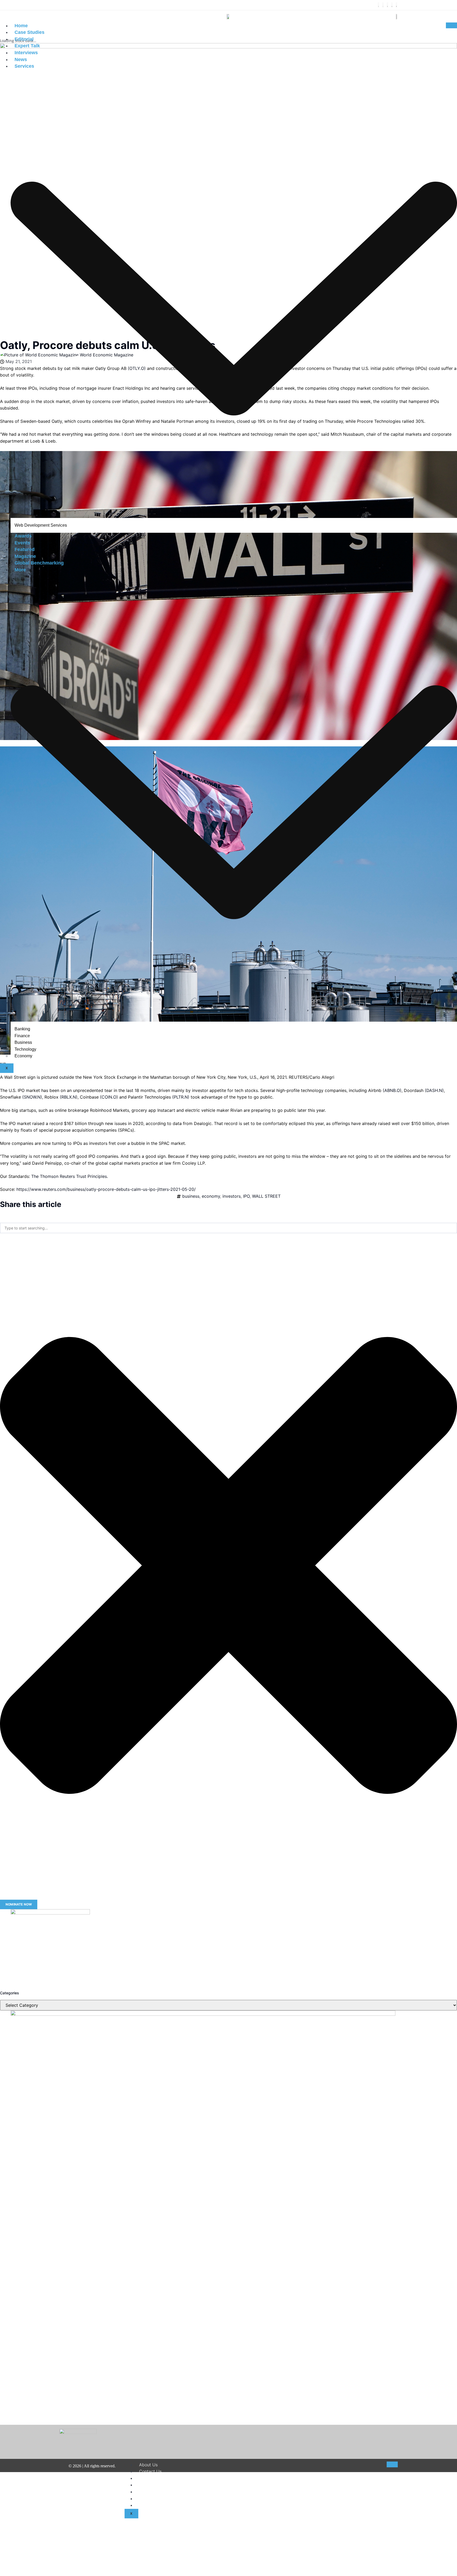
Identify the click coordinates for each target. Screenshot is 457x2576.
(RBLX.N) (69, 1097)
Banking (22, 1029)
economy (211, 1196)
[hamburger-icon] (451, 25)
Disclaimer (149, 2478)
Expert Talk (27, 46)
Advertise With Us (157, 2505)
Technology (25, 1049)
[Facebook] (378, 5)
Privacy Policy (153, 2492)
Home (21, 26)
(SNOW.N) (32, 1097)
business (191, 1196)
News (21, 59)
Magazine (25, 556)
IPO (246, 1196)
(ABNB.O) (392, 1090)
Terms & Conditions (158, 2485)
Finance (22, 1036)
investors (232, 1196)
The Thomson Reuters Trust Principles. (70, 1176)
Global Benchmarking (39, 563)
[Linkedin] (392, 5)
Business (23, 1042)
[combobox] (229, 1228)
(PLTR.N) (181, 1097)
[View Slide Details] (50, 1913)
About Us (148, 2465)
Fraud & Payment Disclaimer (167, 2499)
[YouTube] (396, 5)
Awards (23, 536)
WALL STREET (266, 1196)
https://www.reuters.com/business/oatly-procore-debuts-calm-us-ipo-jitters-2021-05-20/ (106, 1189)
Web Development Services (41, 525)
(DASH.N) (434, 1090)
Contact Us (150, 2471)
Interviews (26, 53)
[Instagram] (387, 5)
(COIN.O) (109, 1097)
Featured (25, 549)
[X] (383, 5)
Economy (23, 1056)
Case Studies (29, 32)
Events (22, 543)
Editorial (24, 39)
